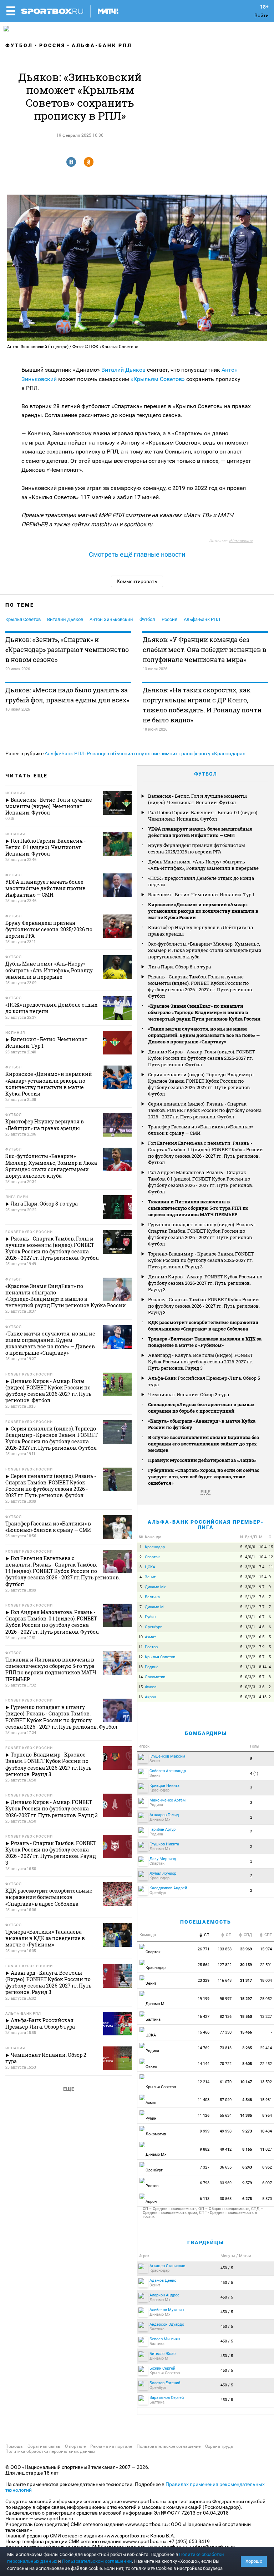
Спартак (152, 1557)
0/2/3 (250, 1687)
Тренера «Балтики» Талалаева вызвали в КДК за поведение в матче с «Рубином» (205, 1342)
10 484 (267, 2131)
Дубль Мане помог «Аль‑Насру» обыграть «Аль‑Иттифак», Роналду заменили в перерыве (203, 865)
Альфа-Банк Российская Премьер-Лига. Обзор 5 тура (204, 1381)
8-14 (263, 1667)
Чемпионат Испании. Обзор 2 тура (189, 1394)
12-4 (263, 1577)
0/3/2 (250, 1677)
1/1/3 (250, 1667)
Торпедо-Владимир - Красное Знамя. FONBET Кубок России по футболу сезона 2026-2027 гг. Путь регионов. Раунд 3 (201, 1260)
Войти (262, 15)
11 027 (267, 2149)
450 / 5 (227, 2268)
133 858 (225, 1949)
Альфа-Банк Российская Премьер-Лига (206, 1525)
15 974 (267, 1949)
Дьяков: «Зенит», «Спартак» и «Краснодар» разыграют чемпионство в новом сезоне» (67, 650)
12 (271, 1557)
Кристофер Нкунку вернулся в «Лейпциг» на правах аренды (201, 931)
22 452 (267, 2064)
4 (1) (254, 1773)
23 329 (204, 1981)
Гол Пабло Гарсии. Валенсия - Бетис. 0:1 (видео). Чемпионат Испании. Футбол (203, 816)
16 (141, 1697)
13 (141, 1667)
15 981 (267, 2100)
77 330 (226, 2032)
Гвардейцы (206, 2242)
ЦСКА (150, 1567)
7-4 (262, 1567)
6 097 (268, 2183)
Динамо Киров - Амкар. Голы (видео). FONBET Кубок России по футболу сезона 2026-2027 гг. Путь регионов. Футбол (201, 1058)
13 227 (267, 2017)
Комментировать (137, 581)
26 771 (204, 1949)
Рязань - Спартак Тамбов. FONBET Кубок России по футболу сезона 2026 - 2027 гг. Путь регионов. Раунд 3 (204, 1306)
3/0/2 (250, 1577)
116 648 (225, 1981)
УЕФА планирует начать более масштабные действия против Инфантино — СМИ (200, 832)
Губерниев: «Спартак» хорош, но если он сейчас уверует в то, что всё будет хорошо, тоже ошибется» (204, 1477)
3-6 (262, 1687)
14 (141, 1677)
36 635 (226, 2167)
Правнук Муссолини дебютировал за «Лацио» (202, 1460)
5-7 (262, 1657)
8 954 (268, 2116)
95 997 (226, 1999)
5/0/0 (250, 1547)
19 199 (204, 1999)
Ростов (151, 1647)
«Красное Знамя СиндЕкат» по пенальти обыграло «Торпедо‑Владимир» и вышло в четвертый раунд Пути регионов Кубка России (204, 1012)
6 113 (205, 2199)
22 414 (267, 2048)
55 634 (226, 2116)
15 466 (204, 2032)
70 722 (226, 2064)
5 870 (268, 2199)
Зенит (150, 1577)
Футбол (19, 45)
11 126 (204, 2116)
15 (271, 1547)
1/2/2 (250, 1637)
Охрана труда (219, 2446)
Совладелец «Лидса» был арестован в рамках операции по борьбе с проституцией (201, 1408)
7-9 (262, 1647)
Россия (52, 45)
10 (141, 1637)
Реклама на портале (111, 2446)
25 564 (204, 1965)
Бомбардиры (206, 1733)
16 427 (204, 2017)
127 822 (225, 1965)
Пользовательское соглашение (169, 2446)
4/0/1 (250, 1557)
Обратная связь (44, 2446)
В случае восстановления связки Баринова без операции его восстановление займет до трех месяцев (204, 1444)
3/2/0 (250, 1567)
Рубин (150, 1617)
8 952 (268, 2167)
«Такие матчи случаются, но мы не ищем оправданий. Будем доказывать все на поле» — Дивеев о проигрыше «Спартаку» (204, 1035)
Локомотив (155, 1677)
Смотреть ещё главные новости (137, 554)
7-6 (262, 1597)
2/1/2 (250, 1597)
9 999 (205, 2131)
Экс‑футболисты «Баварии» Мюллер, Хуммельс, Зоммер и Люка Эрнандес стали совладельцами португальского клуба (205, 950)
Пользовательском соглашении (97, 2561)
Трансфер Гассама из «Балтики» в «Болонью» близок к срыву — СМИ (201, 1130)
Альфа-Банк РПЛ (102, 45)
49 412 (226, 2149)
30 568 (226, 2199)
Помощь (14, 2446)
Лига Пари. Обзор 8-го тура (179, 967)
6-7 (262, 1617)
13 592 (267, 2082)
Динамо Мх (155, 1587)
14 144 (204, 2064)
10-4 (263, 1547)
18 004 (267, 1981)
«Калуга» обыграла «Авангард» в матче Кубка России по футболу (202, 1424)
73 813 (226, 2048)
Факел (151, 1687)
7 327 (205, 2167)
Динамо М (154, 1607)
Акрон (150, 1697)
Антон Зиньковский (111, 619)
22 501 (267, 1965)
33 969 (226, 2183)
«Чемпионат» (241, 541)
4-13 (263, 1697)
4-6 (262, 1627)
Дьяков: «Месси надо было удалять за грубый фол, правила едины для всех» (67, 695)
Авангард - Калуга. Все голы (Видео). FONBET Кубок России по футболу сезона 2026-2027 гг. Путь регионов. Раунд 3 (201, 1362)
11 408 (204, 2100)
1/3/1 (250, 1617)
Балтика (152, 1597)
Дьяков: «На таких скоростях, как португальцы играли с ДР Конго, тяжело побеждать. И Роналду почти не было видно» (202, 705)
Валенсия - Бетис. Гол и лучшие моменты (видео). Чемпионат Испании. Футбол (197, 799)
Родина (152, 1667)
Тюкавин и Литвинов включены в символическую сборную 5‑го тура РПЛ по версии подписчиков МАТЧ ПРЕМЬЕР (198, 1208)
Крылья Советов (23, 619)
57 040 (226, 2100)
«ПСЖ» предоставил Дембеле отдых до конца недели (201, 881)
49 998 (226, 2131)
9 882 (205, 2149)
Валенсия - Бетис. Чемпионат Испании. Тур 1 (201, 894)
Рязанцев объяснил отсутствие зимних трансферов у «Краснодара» (166, 753)
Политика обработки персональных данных (50, 2451)
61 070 (226, 2082)
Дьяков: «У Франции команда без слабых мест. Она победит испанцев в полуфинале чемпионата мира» (204, 650)
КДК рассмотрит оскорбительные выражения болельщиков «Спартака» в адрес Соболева (203, 1325)
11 (271, 1567)
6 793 (205, 2183)
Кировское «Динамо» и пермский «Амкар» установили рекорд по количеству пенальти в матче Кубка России (203, 911)
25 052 (267, 1999)
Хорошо (254, 2561)
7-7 (262, 1607)
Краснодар (155, 1547)
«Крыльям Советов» (158, 379)
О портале (75, 2446)
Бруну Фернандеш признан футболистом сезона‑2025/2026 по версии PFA (197, 848)
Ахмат (150, 1637)
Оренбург (153, 1627)
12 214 (204, 2082)
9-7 (262, 1587)
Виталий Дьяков (123, 370)
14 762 (204, 2048)
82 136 (226, 2017)
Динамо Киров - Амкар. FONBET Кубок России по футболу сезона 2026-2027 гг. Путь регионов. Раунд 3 (205, 1283)
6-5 (262, 1637)
